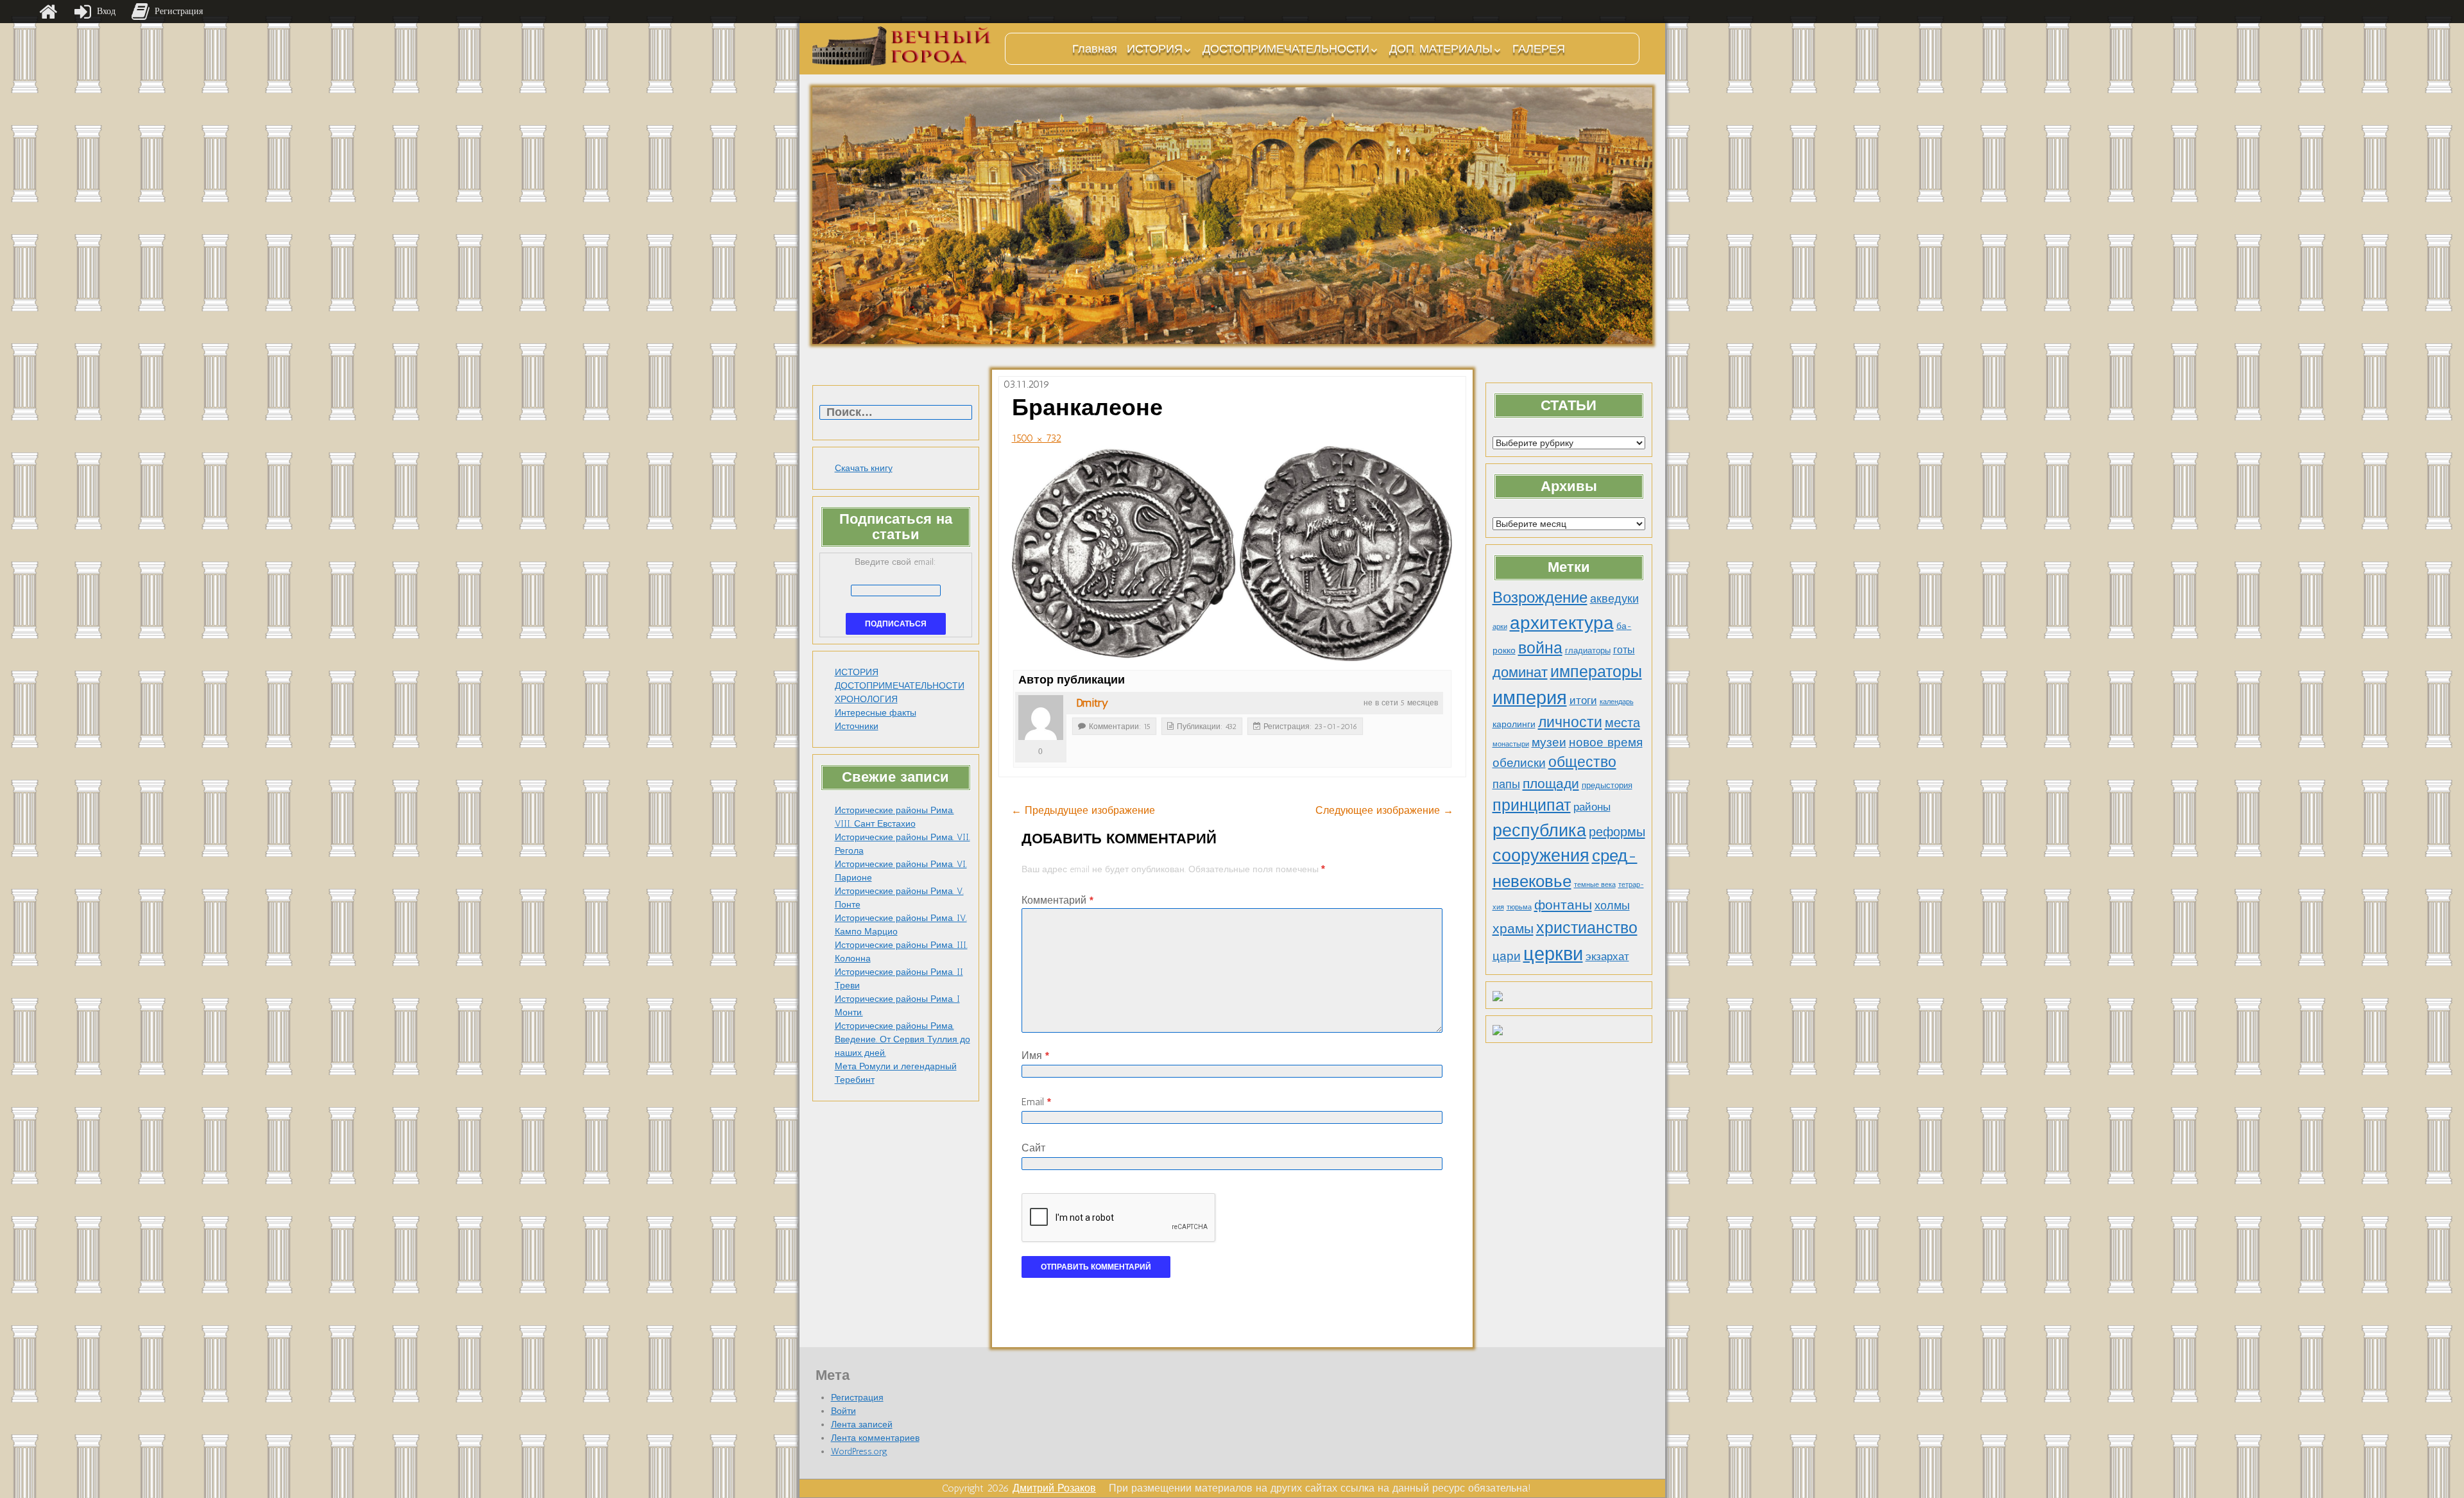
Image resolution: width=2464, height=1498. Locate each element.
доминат (1520, 672)
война (1540, 648)
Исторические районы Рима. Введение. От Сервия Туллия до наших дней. (903, 1039)
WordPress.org (859, 1451)
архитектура (1562, 623)
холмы (1612, 905)
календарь (1617, 702)
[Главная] (48, 12)
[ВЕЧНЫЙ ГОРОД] (902, 46)
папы (1506, 784)
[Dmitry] (1041, 718)
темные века (1595, 885)
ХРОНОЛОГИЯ (866, 699)
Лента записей (862, 1425)
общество (1582, 762)
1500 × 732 (1037, 438)
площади (1551, 783)
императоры (1596, 672)
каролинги (1514, 724)
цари (1507, 956)
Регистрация (857, 1398)
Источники (857, 726)
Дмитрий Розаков (1054, 1488)
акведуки (1614, 598)
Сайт (1033, 1148)
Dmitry (1092, 703)
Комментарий (1057, 900)
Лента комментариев (875, 1438)
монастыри (1511, 744)
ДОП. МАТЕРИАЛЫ (1441, 49)
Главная (1095, 49)
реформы (1617, 832)
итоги (1583, 700)
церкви (1553, 953)
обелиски (1519, 763)
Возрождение (1540, 597)
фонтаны (1563, 905)
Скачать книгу (864, 468)
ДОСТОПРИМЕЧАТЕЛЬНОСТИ (1286, 49)
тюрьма (1519, 907)
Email (1036, 1102)
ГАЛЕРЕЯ (1539, 49)
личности (1570, 722)
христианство (1587, 927)
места (1622, 723)
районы (1592, 807)
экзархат (1607, 956)
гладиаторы (1588, 650)
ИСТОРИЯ (1155, 49)
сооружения (1541, 856)
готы (1624, 650)
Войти (843, 1411)
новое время (1606, 742)
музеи (1549, 742)
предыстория (1607, 785)
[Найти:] (896, 413)
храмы (1513, 928)
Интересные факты (876, 713)
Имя (1035, 1055)
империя (1530, 698)
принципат (1532, 805)
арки (1500, 627)
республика (1539, 831)
